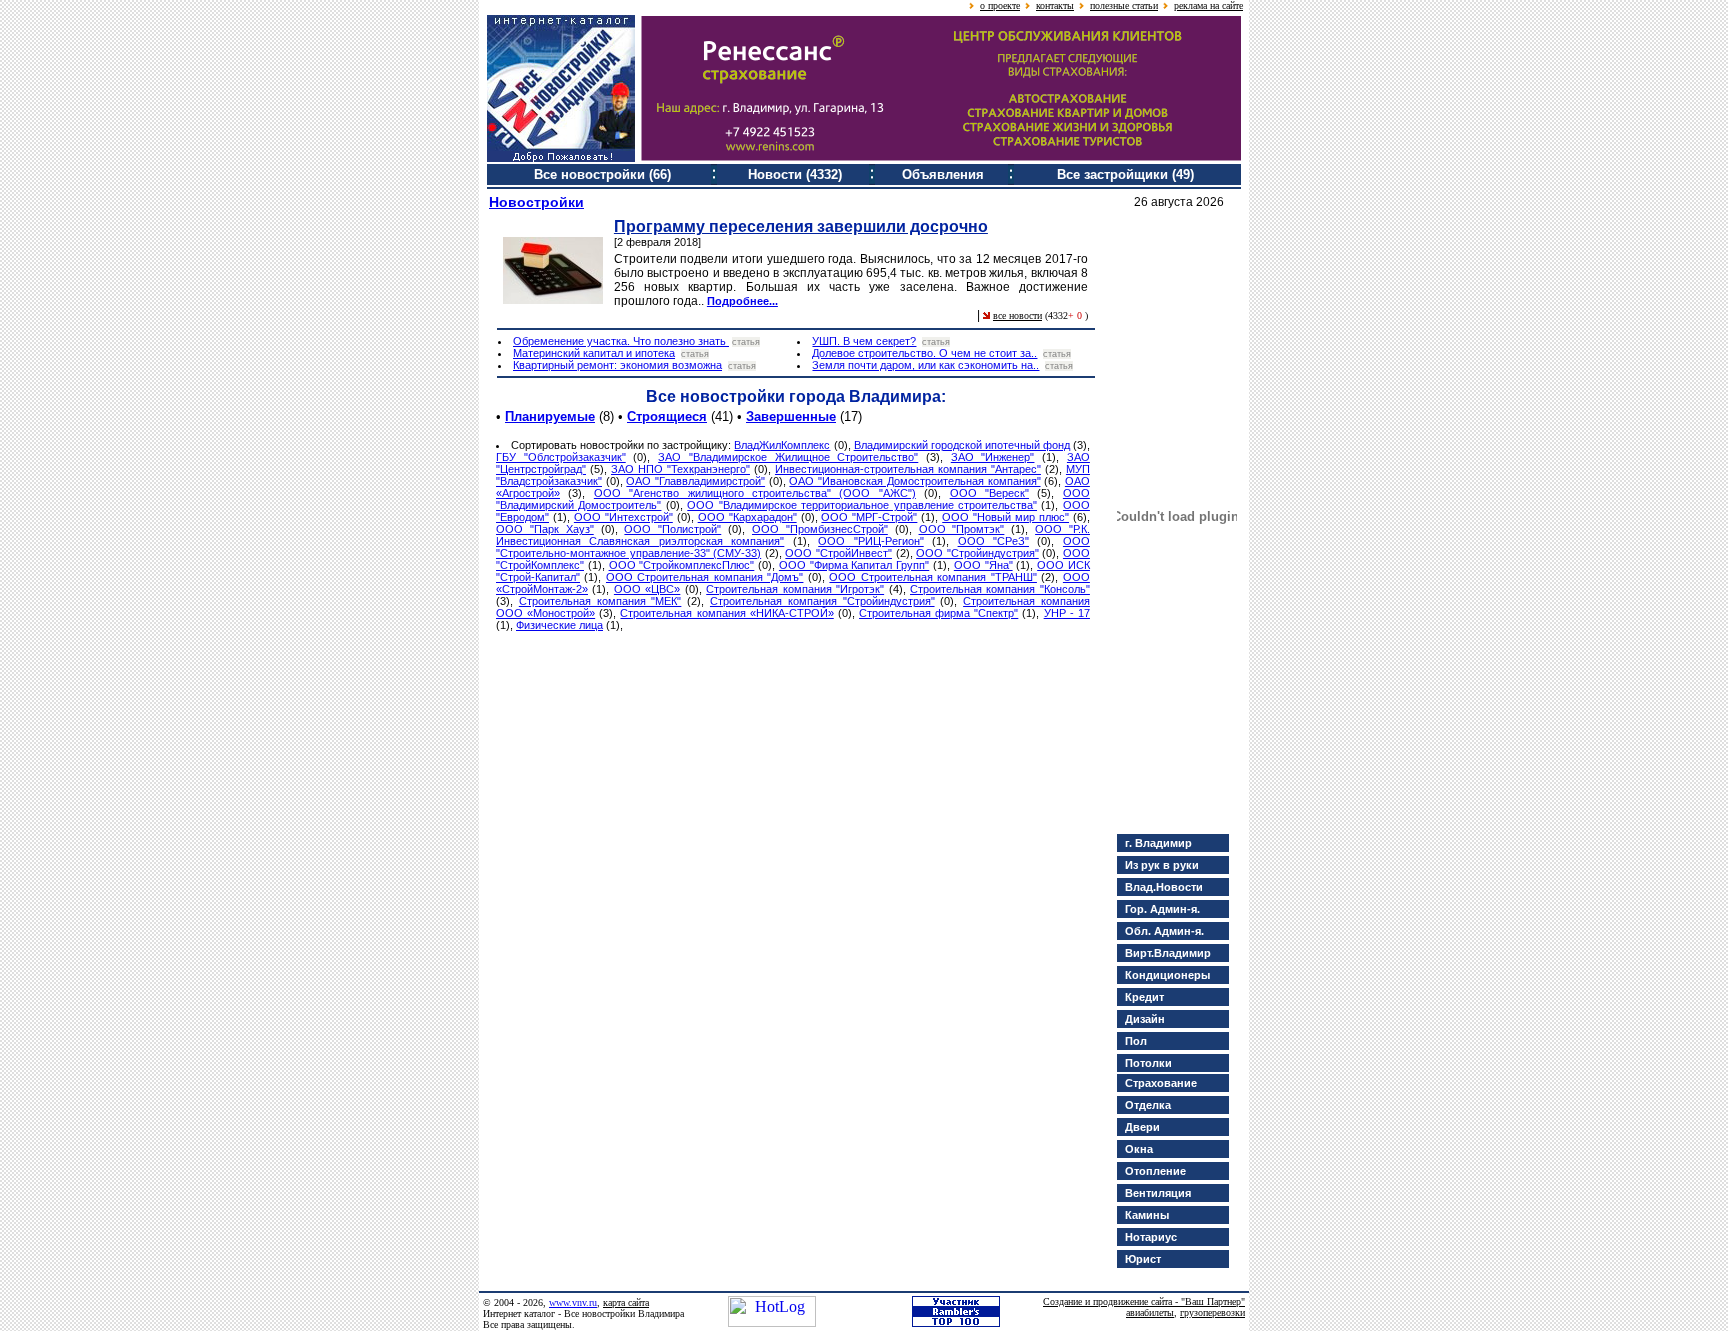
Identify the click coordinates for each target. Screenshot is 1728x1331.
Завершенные (791, 416)
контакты (1055, 5)
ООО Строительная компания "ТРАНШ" (932, 577)
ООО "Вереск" (989, 493)
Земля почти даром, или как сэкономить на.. (925, 365)
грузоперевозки (1212, 1312)
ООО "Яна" (983, 565)
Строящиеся (667, 416)
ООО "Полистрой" (672, 529)
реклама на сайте (1208, 5)
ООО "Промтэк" (962, 529)
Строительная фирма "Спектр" (938, 613)
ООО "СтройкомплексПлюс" (682, 565)
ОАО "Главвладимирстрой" (695, 481)
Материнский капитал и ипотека (594, 353)
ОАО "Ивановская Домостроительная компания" (914, 481)
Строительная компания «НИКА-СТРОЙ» (726, 613)
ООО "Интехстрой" (623, 517)
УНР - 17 (1067, 613)
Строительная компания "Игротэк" (795, 589)
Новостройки (536, 202)
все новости (1017, 315)
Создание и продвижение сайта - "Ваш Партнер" (1144, 1301)
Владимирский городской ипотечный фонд (962, 445)
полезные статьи (1124, 5)
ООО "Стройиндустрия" (977, 553)
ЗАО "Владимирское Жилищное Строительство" (788, 457)
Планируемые (550, 416)
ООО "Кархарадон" (747, 517)
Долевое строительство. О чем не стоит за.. (924, 353)
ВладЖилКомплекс (782, 445)
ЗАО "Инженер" (993, 457)
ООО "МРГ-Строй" (869, 517)
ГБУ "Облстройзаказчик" (561, 457)
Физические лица (559, 625)
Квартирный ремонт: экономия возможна (617, 365)
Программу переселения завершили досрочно (801, 226)
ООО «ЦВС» (647, 589)
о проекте (1000, 5)
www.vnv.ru (573, 1302)
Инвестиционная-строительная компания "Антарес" (908, 469)
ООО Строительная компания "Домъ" (704, 577)
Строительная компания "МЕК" (600, 601)
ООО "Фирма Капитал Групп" (854, 565)
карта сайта (626, 1302)
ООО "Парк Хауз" (545, 529)
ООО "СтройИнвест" (838, 553)
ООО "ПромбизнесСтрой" (820, 529)
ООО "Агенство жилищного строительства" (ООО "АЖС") (755, 493)
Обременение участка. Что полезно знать (621, 341)
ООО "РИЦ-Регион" (870, 541)
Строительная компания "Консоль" (1000, 589)
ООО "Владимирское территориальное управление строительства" (862, 505)
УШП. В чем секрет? (864, 341)
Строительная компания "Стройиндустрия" (822, 601)
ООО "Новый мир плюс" (1005, 517)
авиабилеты (1150, 1312)
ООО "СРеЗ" (993, 541)
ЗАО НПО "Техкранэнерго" (680, 469)
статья (746, 342)
